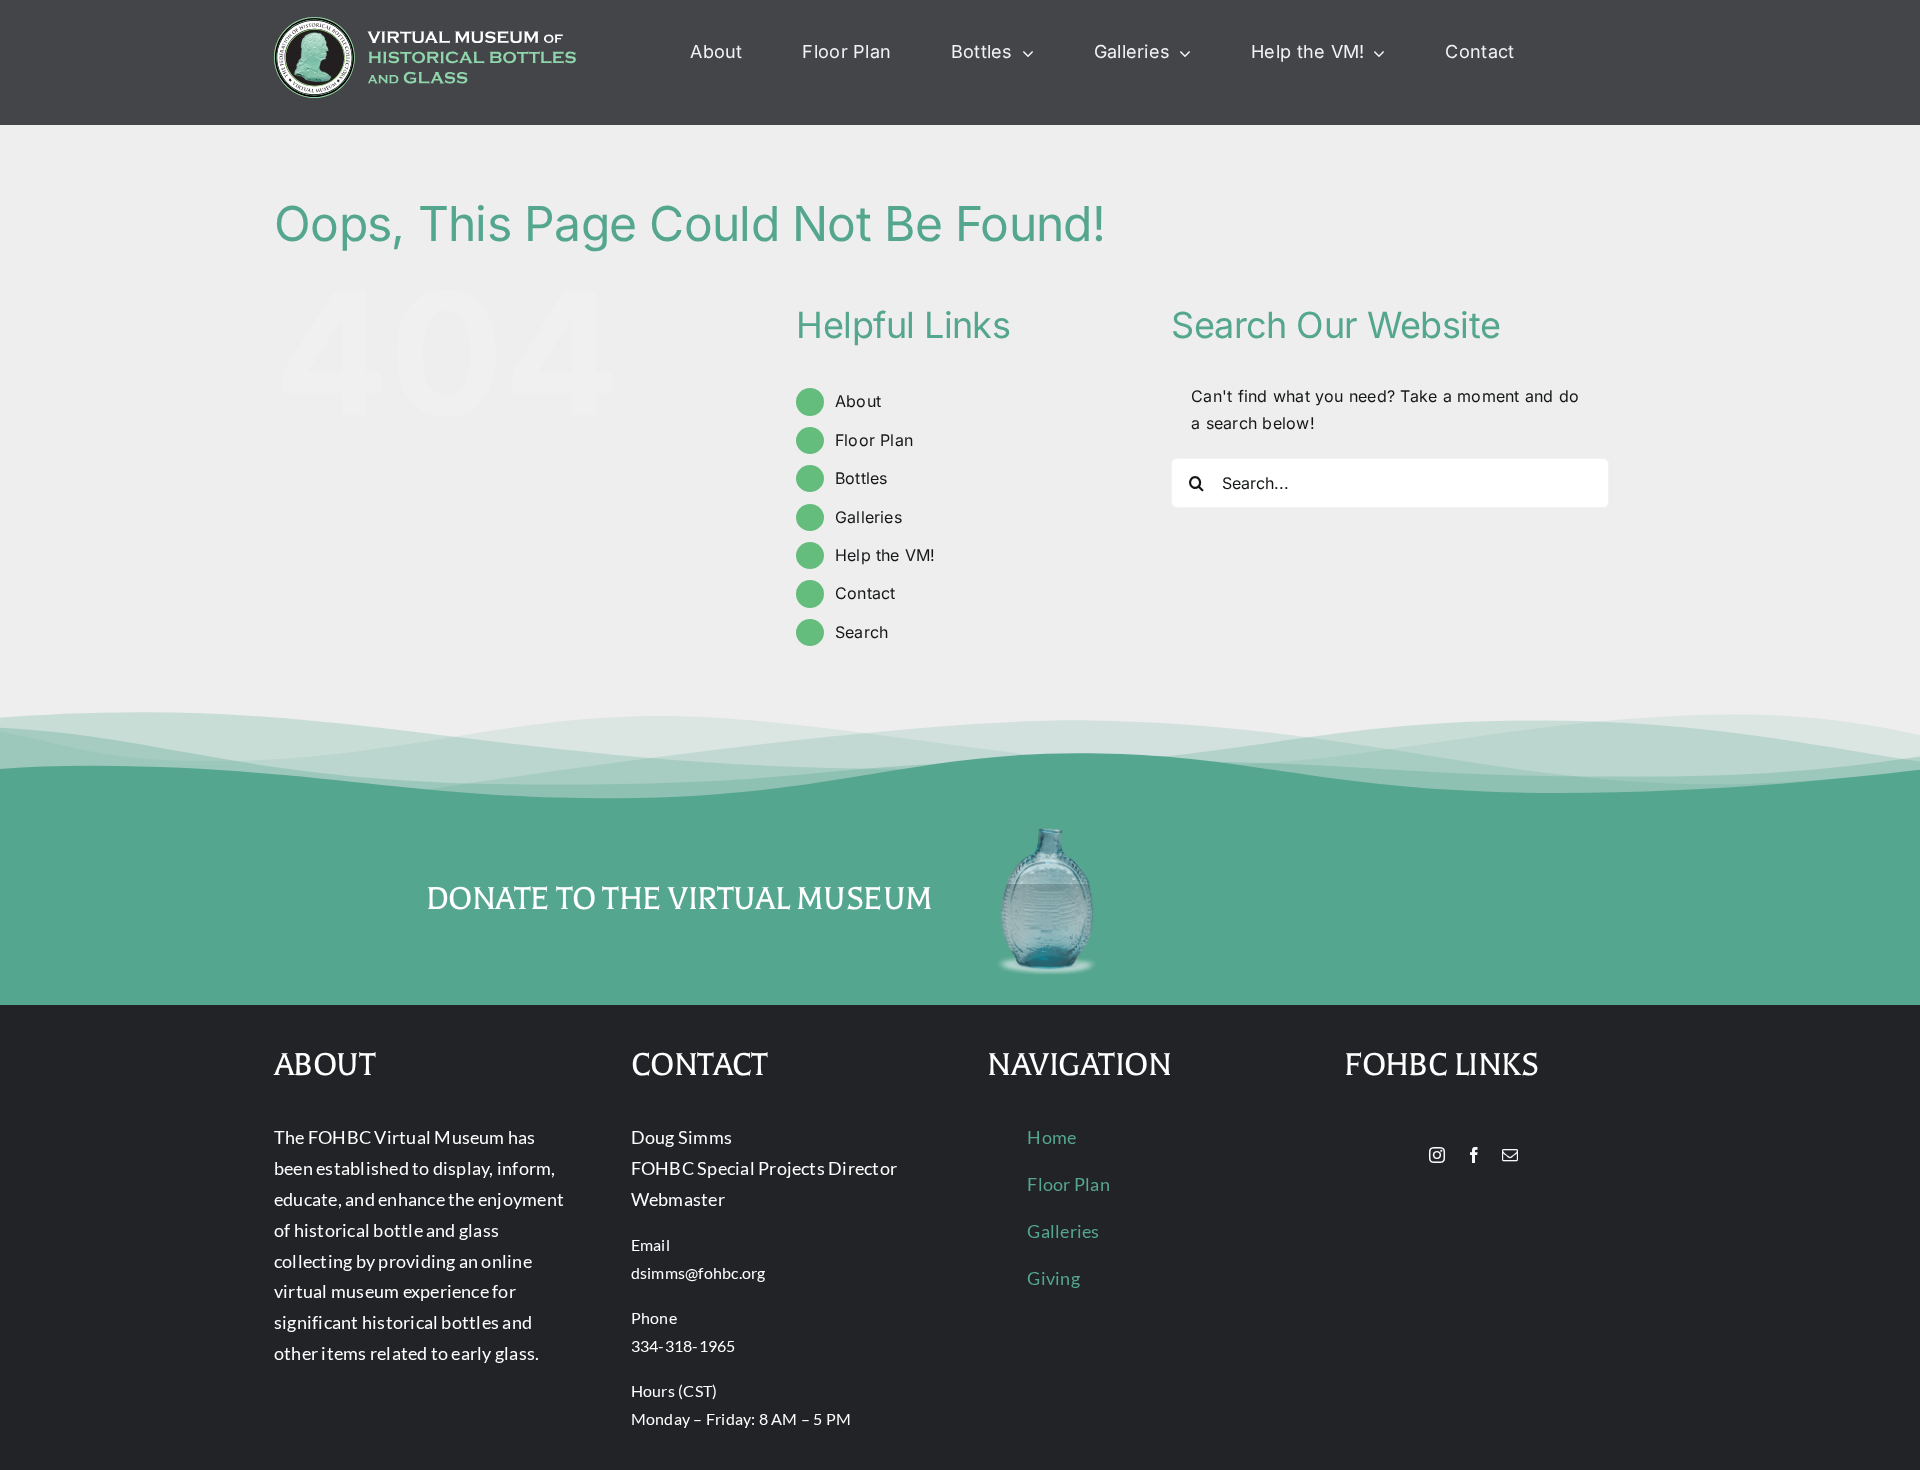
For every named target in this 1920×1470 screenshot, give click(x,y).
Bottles (861, 478)
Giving (1053, 1278)
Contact (865, 593)
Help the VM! (885, 555)
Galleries (868, 517)
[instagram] (1437, 1155)
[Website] (1403, 1156)
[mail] (1510, 1155)
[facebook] (1474, 1155)
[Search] (1580, 53)
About (858, 401)
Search (861, 632)
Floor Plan (874, 440)
